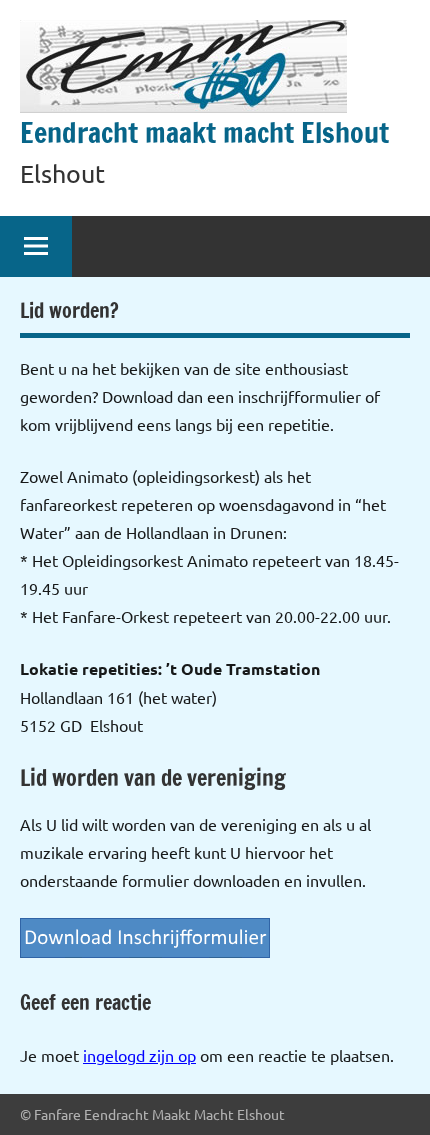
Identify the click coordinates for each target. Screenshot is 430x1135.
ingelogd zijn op (139, 1055)
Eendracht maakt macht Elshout (204, 132)
